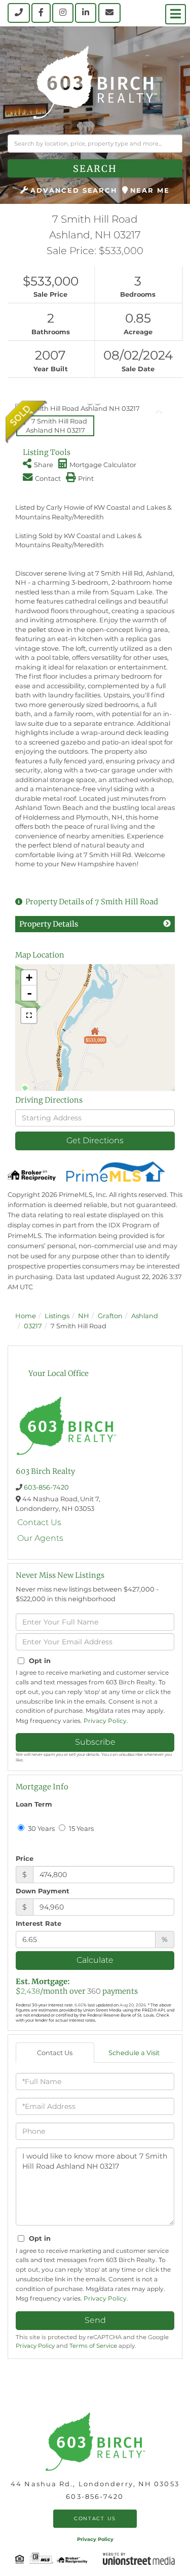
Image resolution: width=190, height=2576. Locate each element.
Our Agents (40, 1538)
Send (95, 2320)
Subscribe (95, 1742)
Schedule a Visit (134, 2053)
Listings (57, 1316)
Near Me (150, 190)
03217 (33, 1326)
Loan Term (34, 1804)
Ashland (145, 1316)
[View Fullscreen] (29, 1015)
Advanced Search (74, 190)
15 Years (81, 1828)
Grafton (110, 1316)
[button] (95, 168)
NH (84, 1316)
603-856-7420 (46, 1487)
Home (26, 1316)
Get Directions (95, 1140)
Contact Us (39, 1522)
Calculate (95, 1960)
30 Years (41, 1828)
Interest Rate (39, 1923)
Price (25, 1858)
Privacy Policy (105, 1721)
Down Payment (43, 1891)
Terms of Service (93, 2346)
